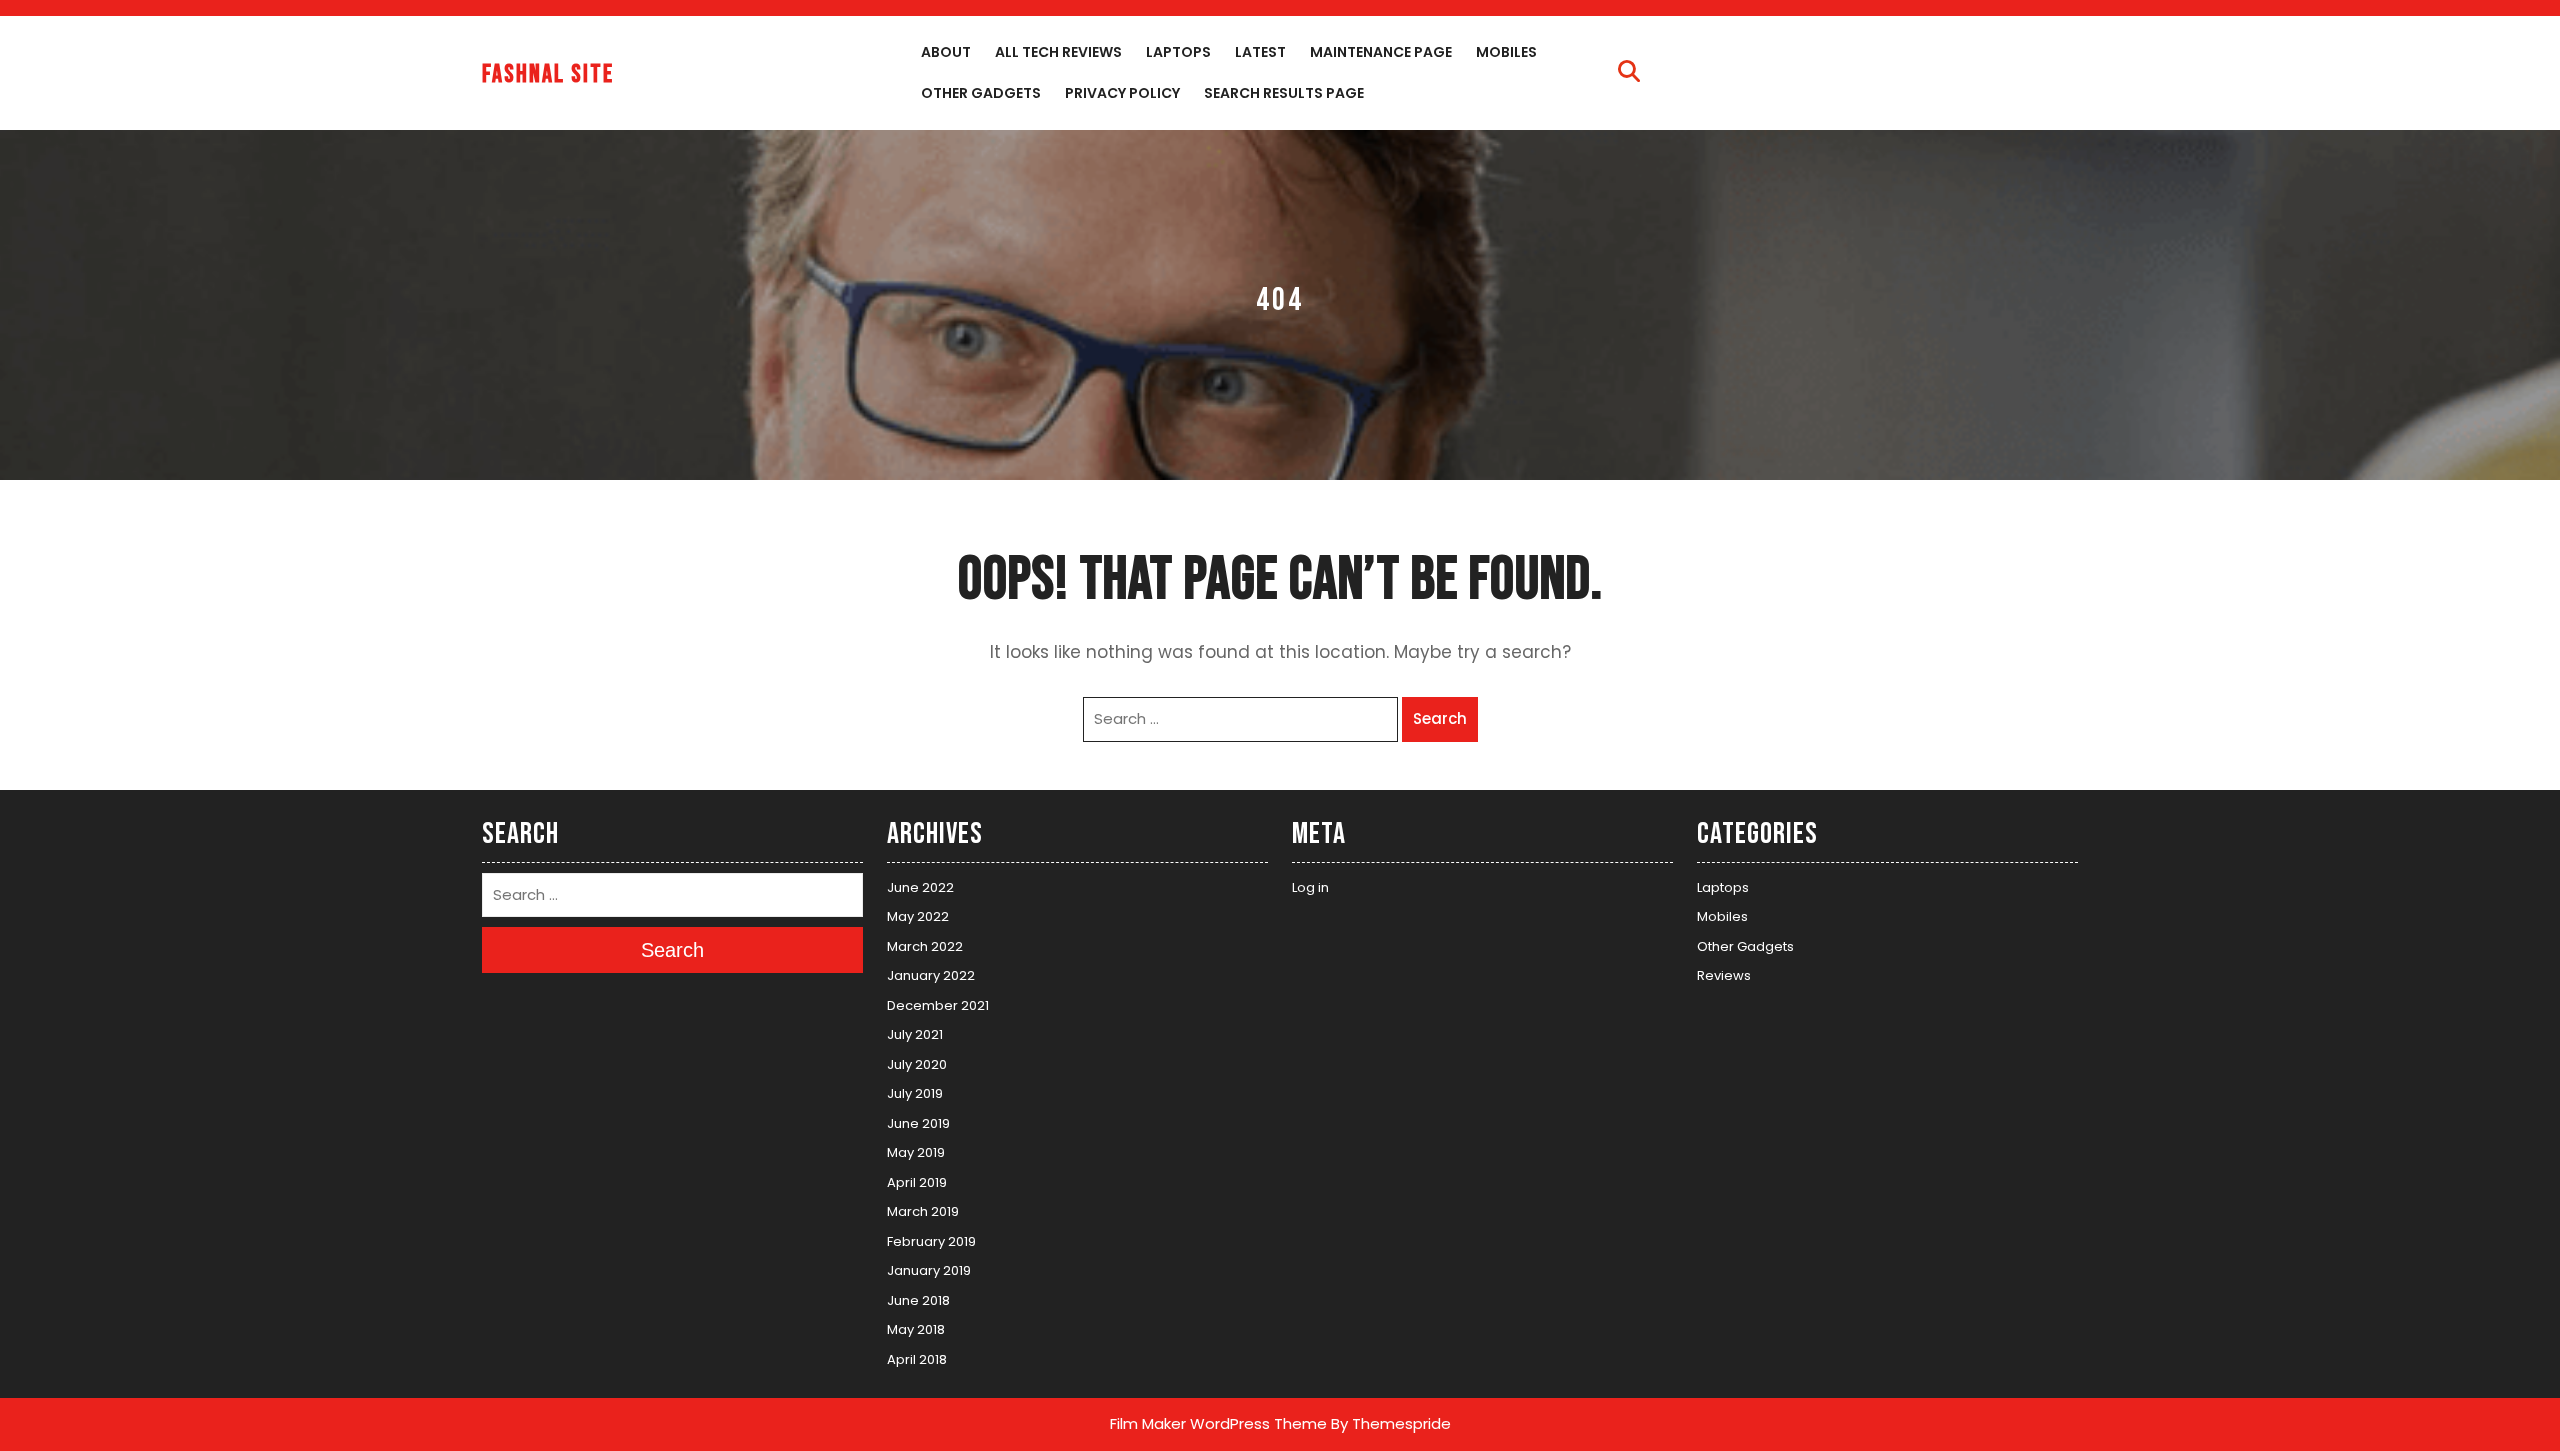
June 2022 (920, 887)
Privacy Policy (1122, 93)
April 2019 (917, 1182)
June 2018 (918, 1300)
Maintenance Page (1381, 52)
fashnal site (548, 74)
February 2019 (931, 1241)
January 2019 (929, 1270)
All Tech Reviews (1058, 52)
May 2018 (916, 1329)
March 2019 (923, 1211)
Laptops (1178, 52)
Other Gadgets (981, 93)
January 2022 (931, 975)
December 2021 (938, 1005)
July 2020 (917, 1064)
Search (1440, 718)
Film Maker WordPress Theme (1218, 1423)
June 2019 (918, 1123)
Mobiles (1506, 52)
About (946, 52)
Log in (1310, 887)
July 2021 (915, 1034)
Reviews (1724, 975)
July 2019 (915, 1093)
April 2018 (917, 1359)
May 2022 (918, 916)
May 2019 (916, 1152)
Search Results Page (1284, 93)
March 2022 (925, 946)
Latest (1260, 52)
